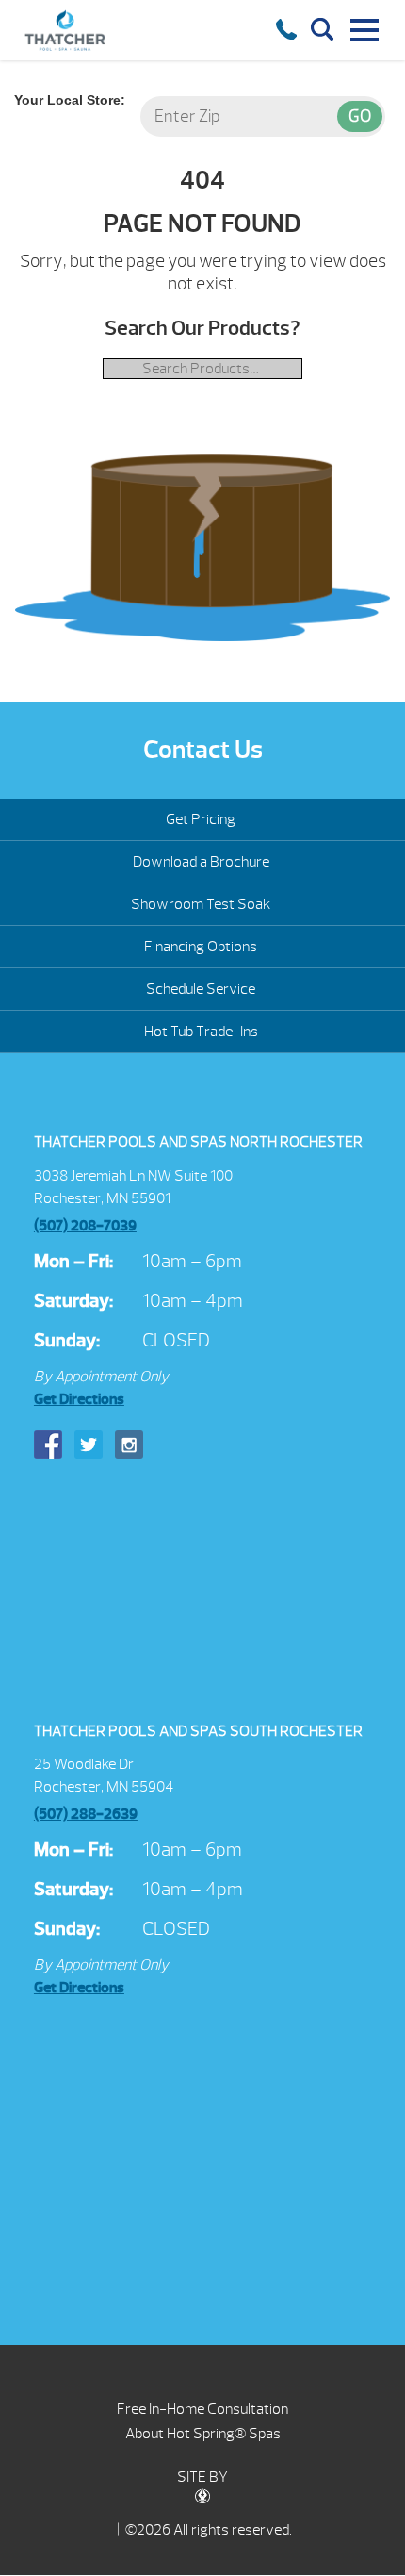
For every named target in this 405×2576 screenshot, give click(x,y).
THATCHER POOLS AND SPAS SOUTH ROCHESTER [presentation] (198, 1731)
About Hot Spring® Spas (203, 2434)
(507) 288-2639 (86, 1814)
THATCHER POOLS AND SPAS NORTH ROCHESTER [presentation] (198, 1142)
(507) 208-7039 (85, 1226)
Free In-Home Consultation (202, 2409)
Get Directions (79, 1399)
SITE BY (202, 2477)
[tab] (202, 1143)
